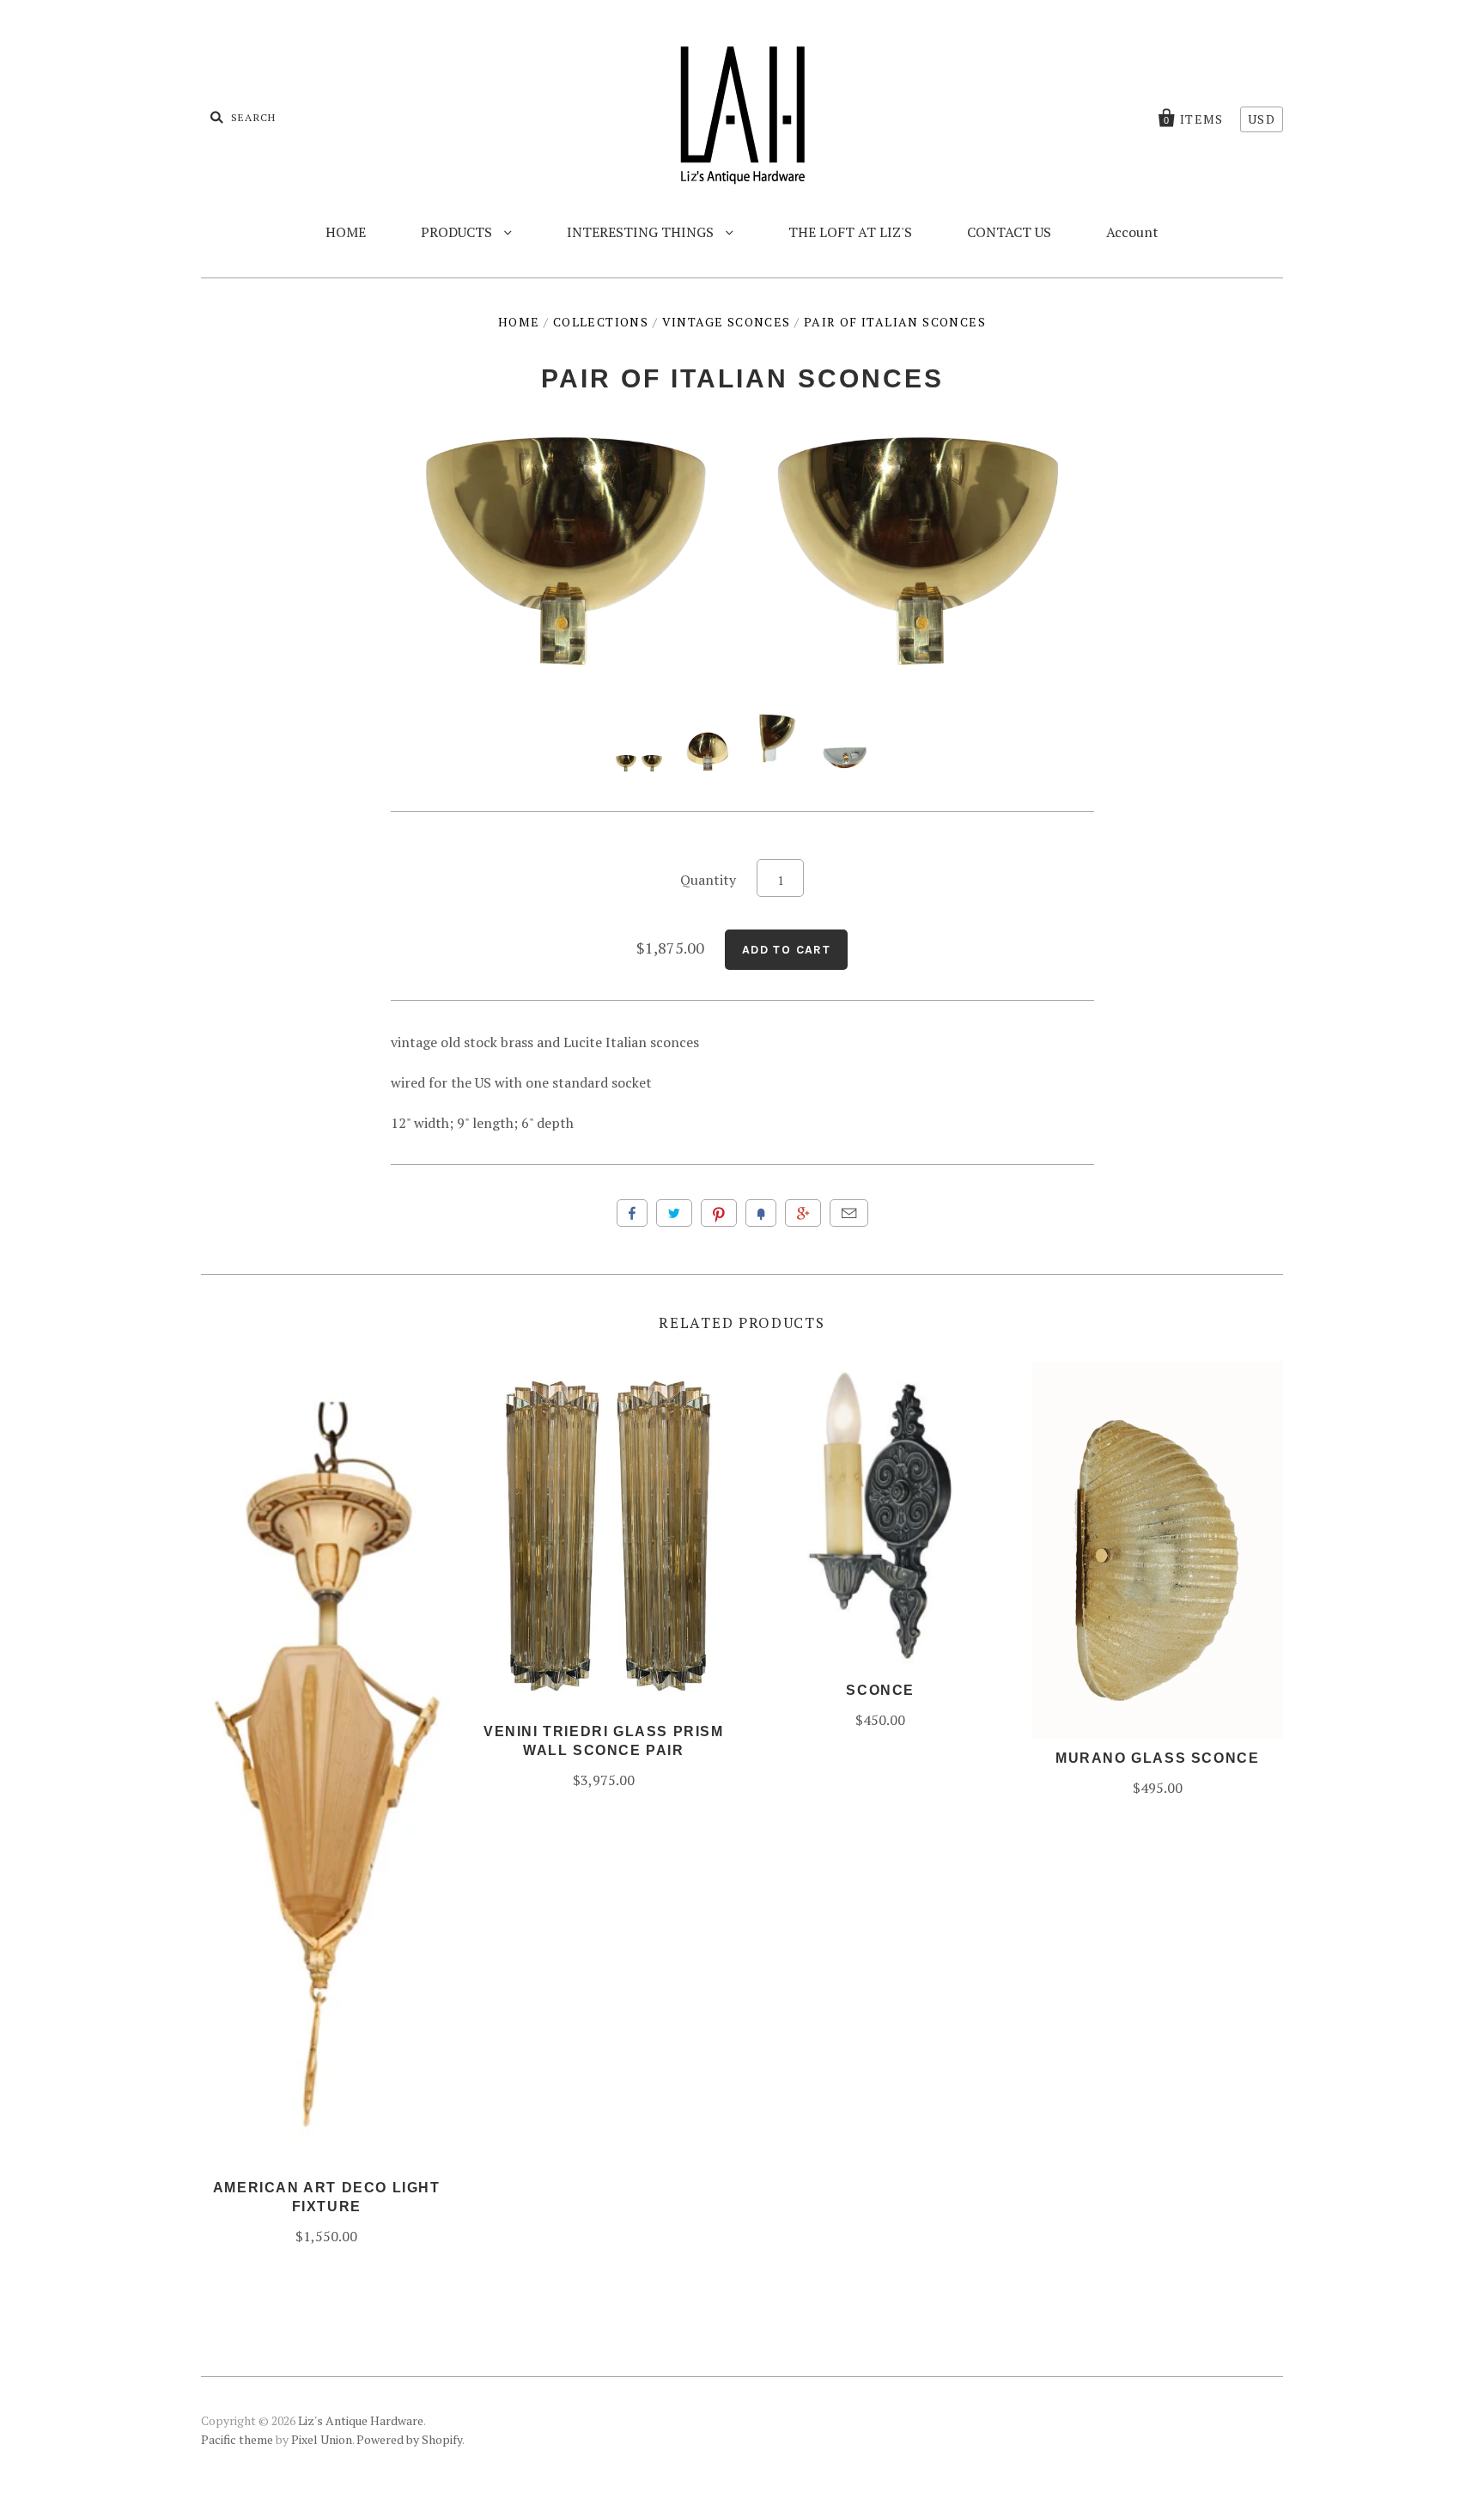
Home (519, 322)
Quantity (708, 880)
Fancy (761, 1213)
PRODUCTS (458, 232)
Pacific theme (237, 2439)
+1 (803, 1213)
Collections (601, 322)
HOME (346, 232)
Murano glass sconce (1157, 1758)
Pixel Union (322, 2439)
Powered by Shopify (409, 2439)
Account (1132, 232)
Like (632, 1213)
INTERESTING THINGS (642, 232)
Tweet (674, 1213)
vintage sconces (727, 322)
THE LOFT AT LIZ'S (850, 232)
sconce (880, 1690)
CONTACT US (1009, 232)
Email (849, 1213)
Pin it (719, 1213)
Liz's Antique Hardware (361, 2420)
